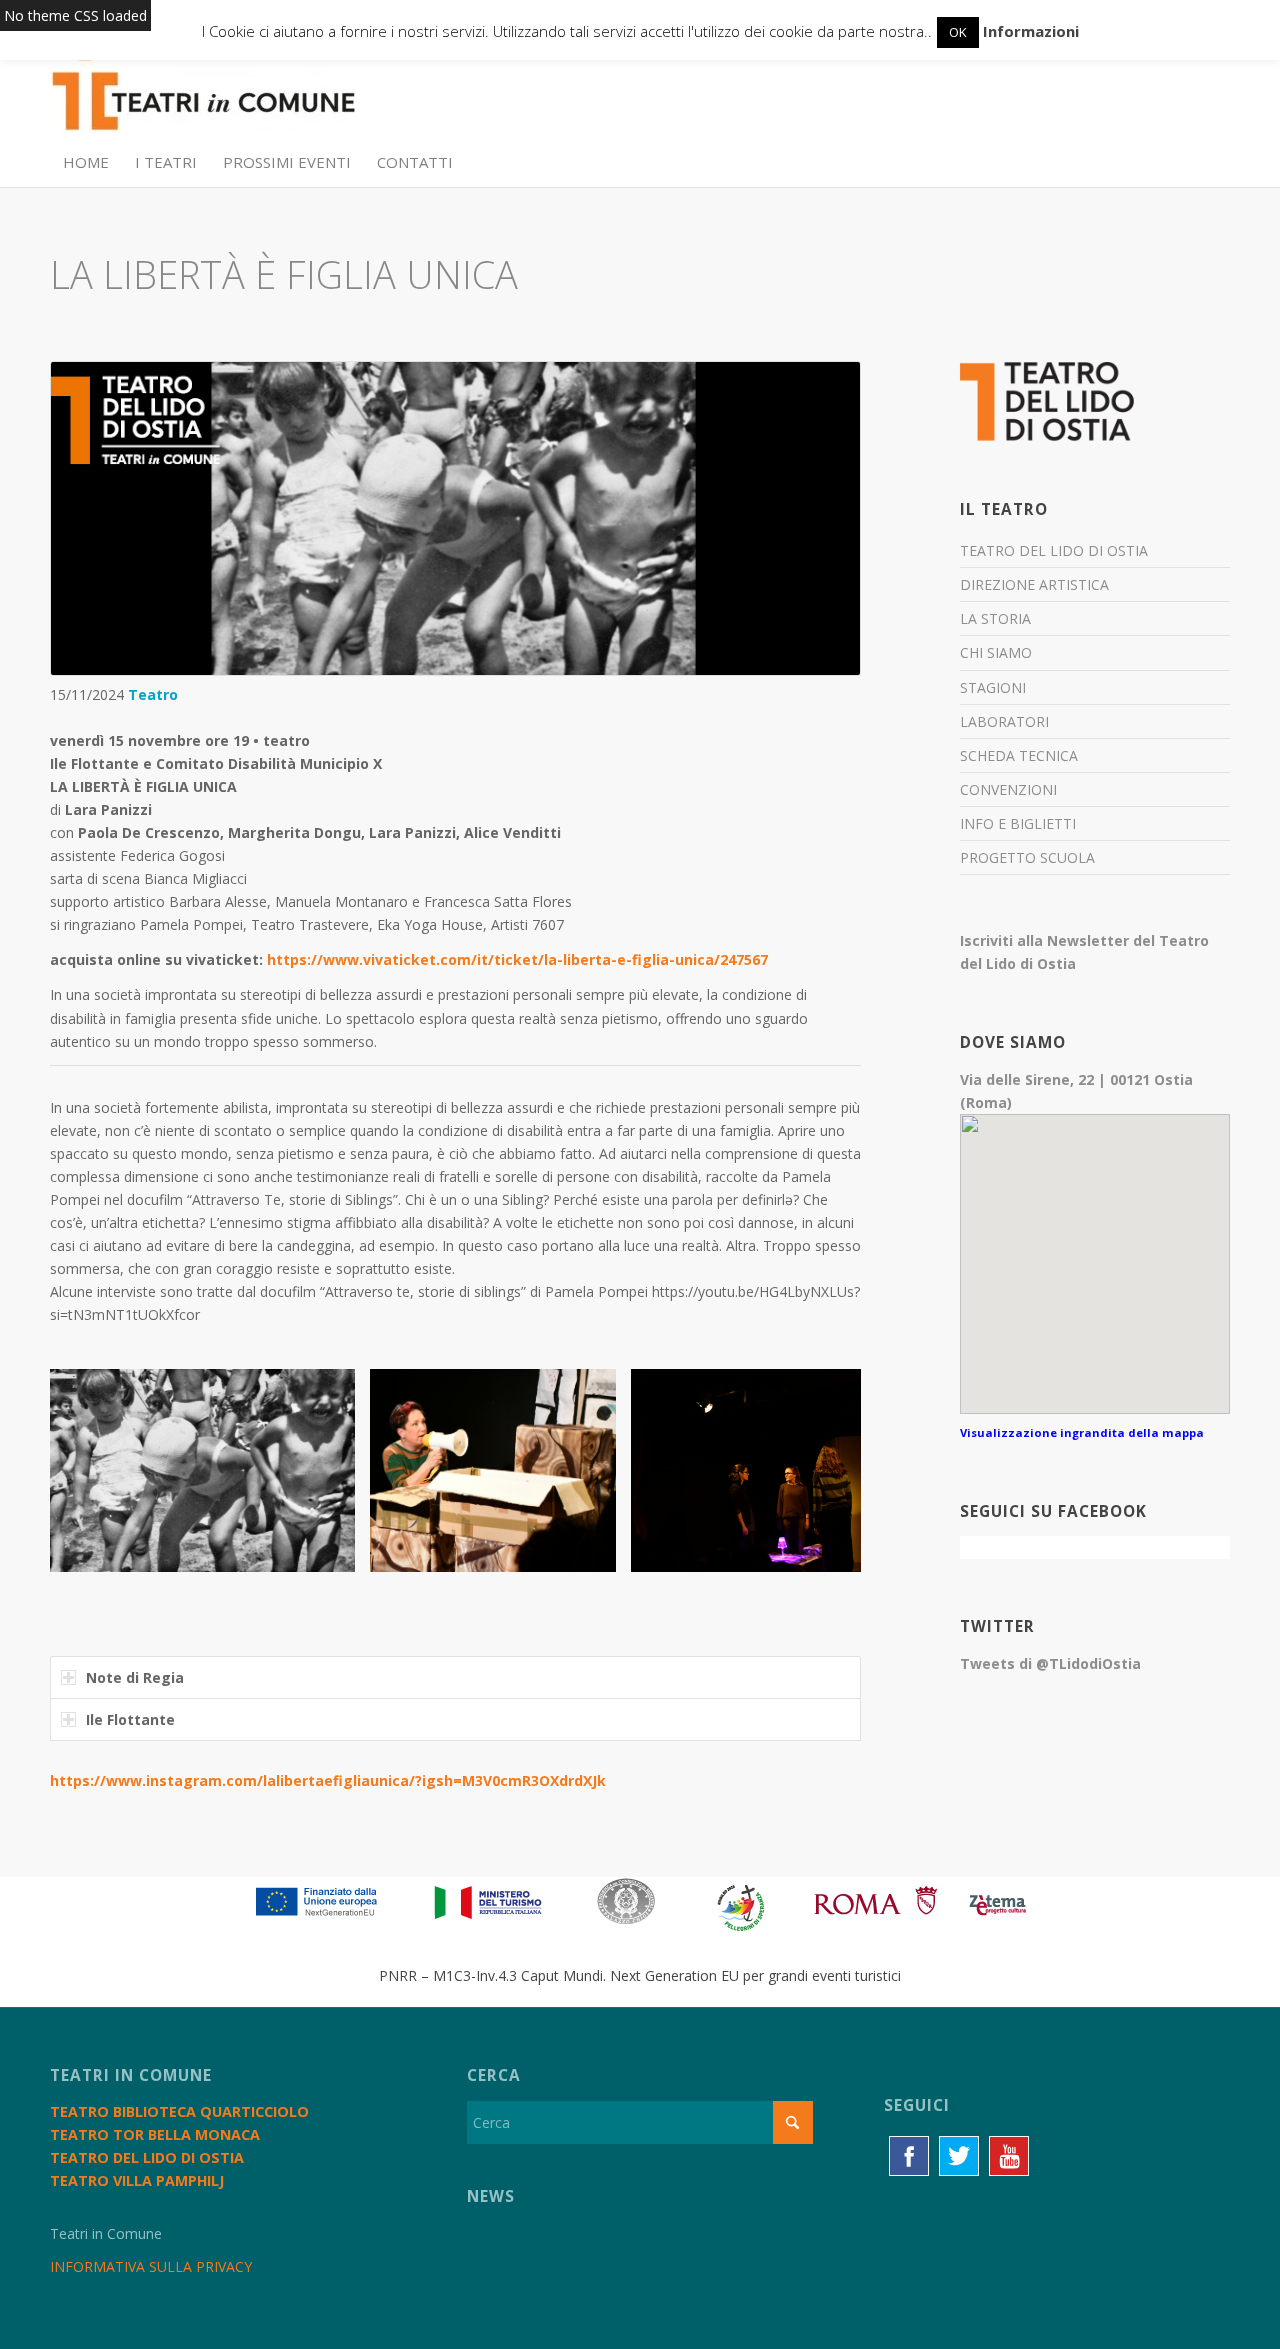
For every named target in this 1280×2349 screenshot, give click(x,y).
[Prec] (95, 1470)
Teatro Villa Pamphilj (137, 2180)
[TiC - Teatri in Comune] (203, 91)
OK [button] (958, 32)
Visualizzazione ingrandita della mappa (1082, 1432)
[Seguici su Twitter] (959, 2156)
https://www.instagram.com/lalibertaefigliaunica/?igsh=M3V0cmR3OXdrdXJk (328, 1780)
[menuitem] (86, 162)
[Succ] (816, 1470)
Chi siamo (996, 652)
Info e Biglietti (1018, 823)
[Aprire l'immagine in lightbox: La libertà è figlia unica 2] (594, 1550)
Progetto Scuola (1027, 857)
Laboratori (1004, 721)
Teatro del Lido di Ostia (1054, 550)
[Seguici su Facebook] (909, 2156)
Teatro (153, 694)
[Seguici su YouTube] (1009, 2156)
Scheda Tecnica (1019, 755)
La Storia (995, 618)
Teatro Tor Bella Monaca (155, 2134)
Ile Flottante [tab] (130, 1719)
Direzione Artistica (1034, 584)
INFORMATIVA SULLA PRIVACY (151, 2266)
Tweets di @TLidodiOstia (1050, 1663)
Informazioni (1031, 31)
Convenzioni (1008, 789)
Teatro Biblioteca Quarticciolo (179, 2111)
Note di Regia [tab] (135, 1677)
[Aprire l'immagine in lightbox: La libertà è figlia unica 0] (333, 1550)
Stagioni (993, 687)
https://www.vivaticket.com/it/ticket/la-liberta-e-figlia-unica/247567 (517, 959)
